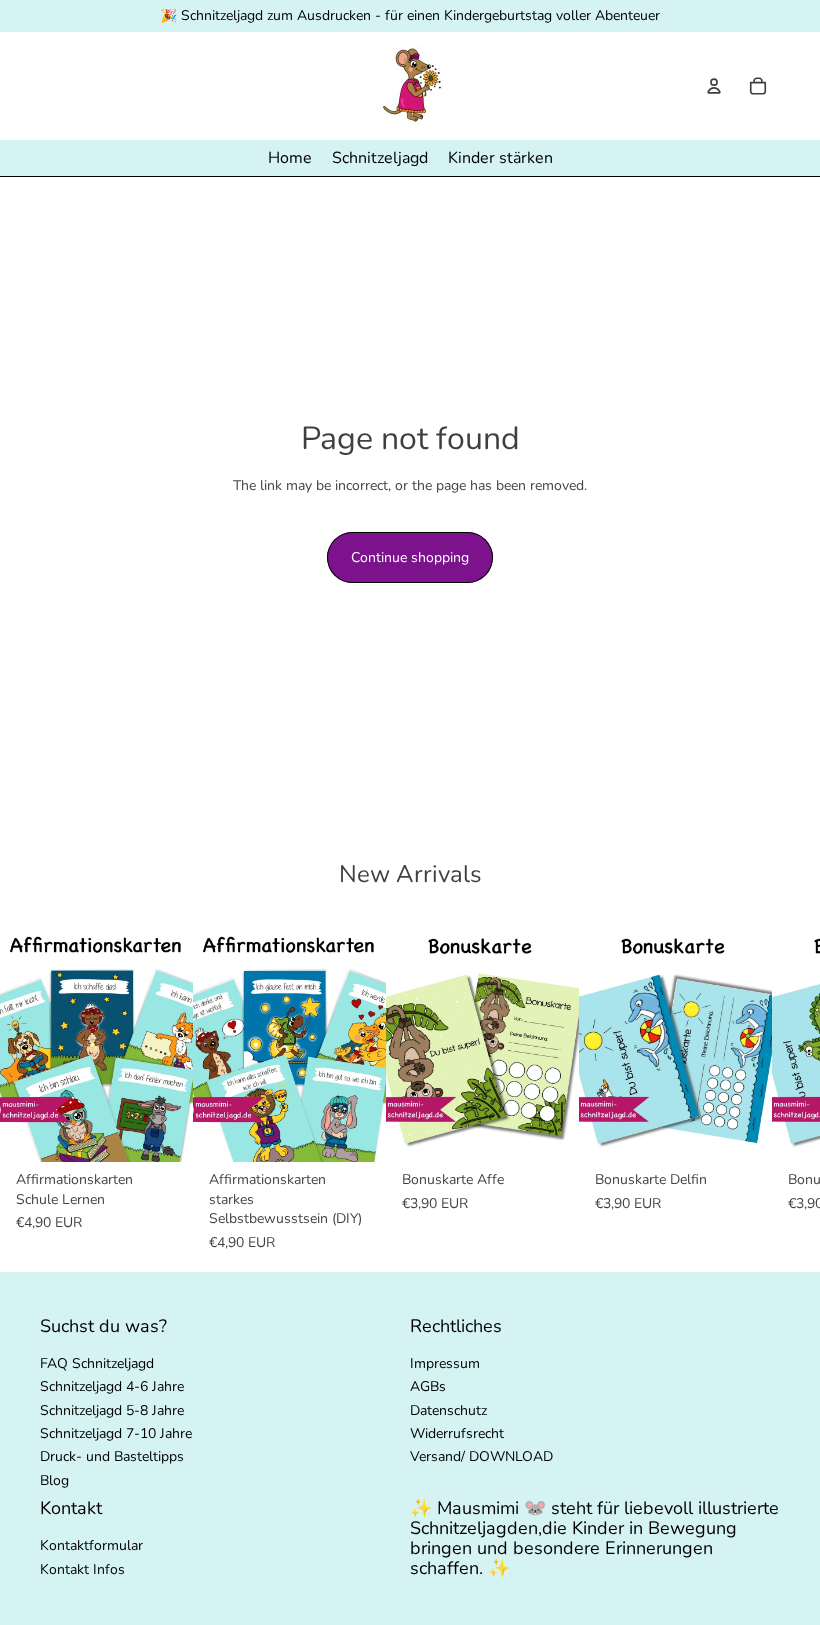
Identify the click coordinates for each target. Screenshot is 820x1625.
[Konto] (714, 86)
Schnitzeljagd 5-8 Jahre (112, 1410)
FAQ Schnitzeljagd (97, 1363)
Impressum (445, 1363)
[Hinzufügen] (162, 1131)
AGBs (428, 1386)
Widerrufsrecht (457, 1433)
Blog (54, 1480)
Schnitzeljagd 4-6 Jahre (112, 1386)
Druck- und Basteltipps (112, 1457)
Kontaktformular (91, 1545)
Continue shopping (410, 557)
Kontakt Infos (82, 1569)
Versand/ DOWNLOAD (481, 1457)
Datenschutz (448, 1410)
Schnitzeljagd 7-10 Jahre (116, 1433)
